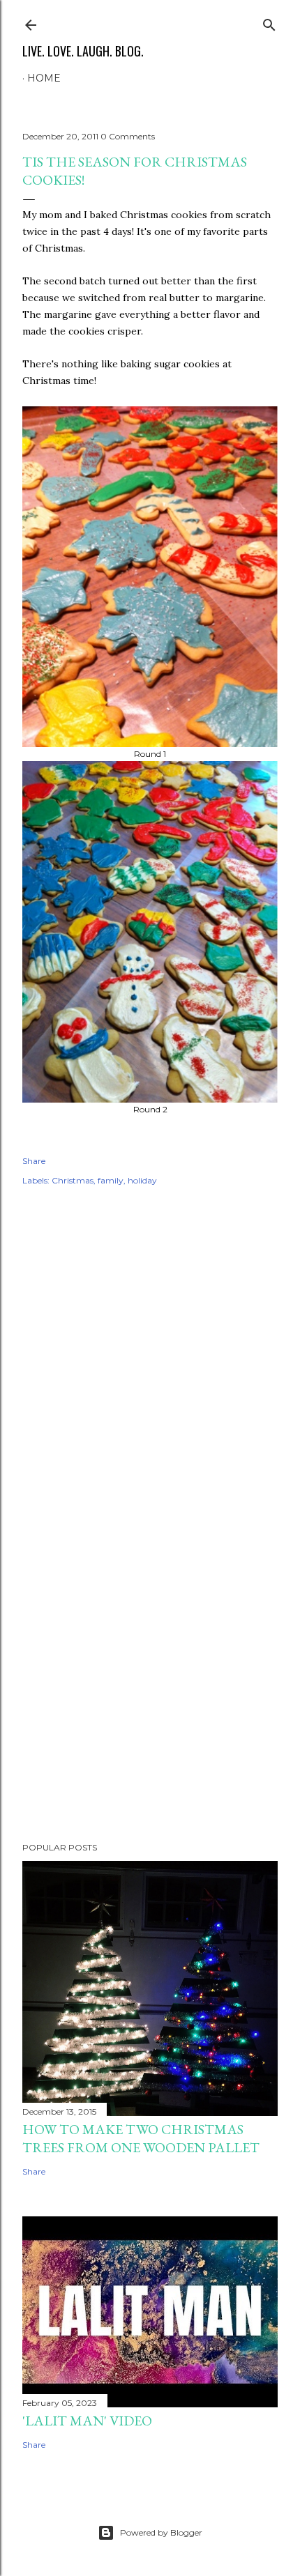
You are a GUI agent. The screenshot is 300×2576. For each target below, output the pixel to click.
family (111, 1180)
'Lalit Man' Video (87, 2421)
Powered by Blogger (161, 2532)
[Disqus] (150, 1399)
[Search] (269, 22)
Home (44, 78)
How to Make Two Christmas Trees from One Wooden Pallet (141, 2138)
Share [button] (34, 1161)
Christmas (73, 1180)
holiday (142, 1180)
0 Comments (128, 136)
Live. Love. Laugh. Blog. (83, 51)
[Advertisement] (150, 1710)
